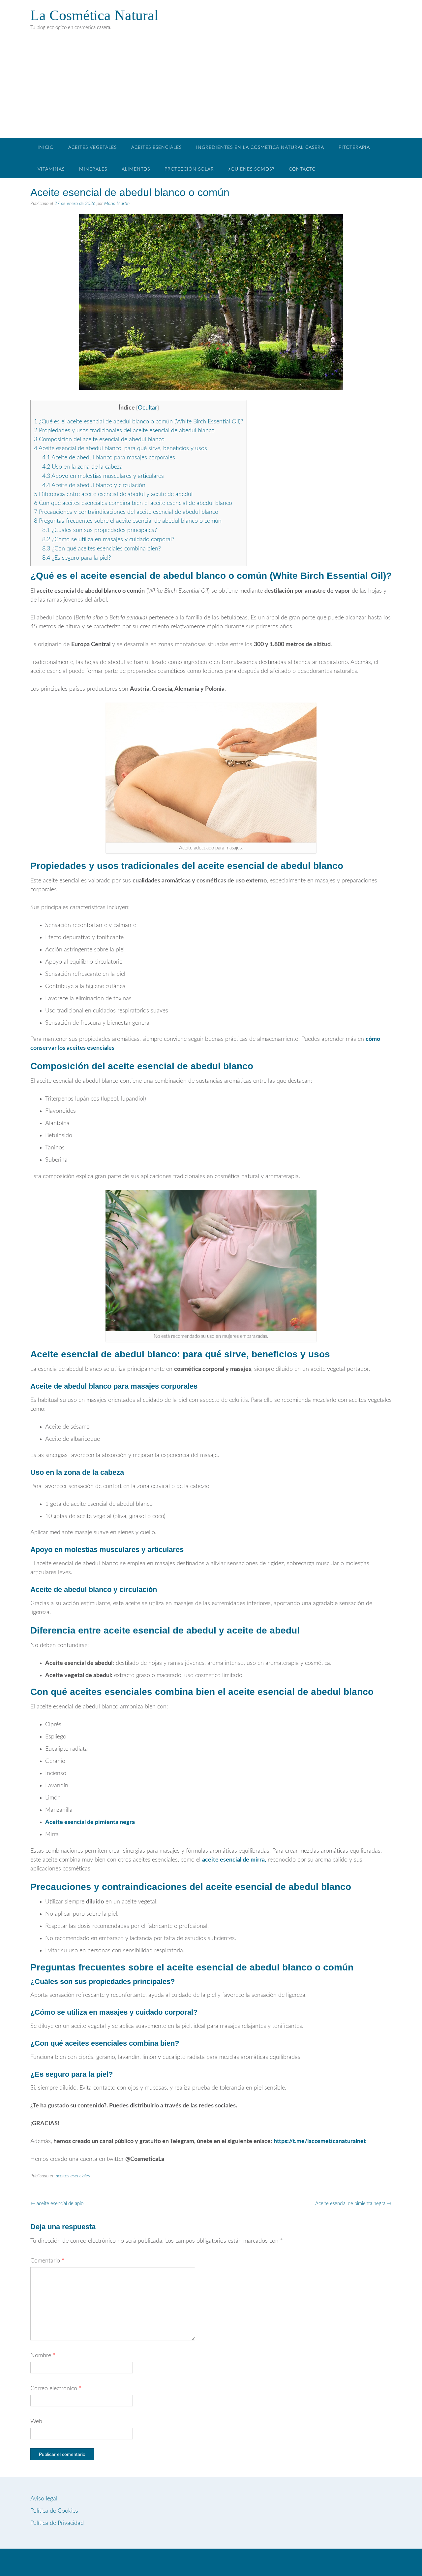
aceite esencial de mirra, (234, 1860)
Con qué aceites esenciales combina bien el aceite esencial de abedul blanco (133, 503)
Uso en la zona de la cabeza (82, 467)
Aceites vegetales (92, 148)
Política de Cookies (54, 2511)
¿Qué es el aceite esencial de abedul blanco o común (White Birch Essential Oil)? (139, 422)
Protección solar (189, 169)
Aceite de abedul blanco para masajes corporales (109, 458)
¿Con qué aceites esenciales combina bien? (102, 549)
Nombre (43, 2356)
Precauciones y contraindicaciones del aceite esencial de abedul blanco (126, 512)
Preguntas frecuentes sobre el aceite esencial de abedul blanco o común (128, 521)
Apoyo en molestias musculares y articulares (103, 476)
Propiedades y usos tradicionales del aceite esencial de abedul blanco (124, 431)
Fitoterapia (354, 148)
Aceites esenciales (156, 148)
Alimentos (136, 169)
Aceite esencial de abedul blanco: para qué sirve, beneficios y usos (121, 448)
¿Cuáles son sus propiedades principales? (100, 530)
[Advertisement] (211, 88)
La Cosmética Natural (94, 15)
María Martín (117, 204)
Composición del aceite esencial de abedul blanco (99, 440)
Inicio (46, 148)
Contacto (302, 169)
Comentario (47, 2261)
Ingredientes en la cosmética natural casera (260, 148)
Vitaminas (51, 169)
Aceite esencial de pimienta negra (90, 1822)
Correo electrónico (56, 2389)
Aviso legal (44, 2499)
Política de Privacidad (57, 2523)
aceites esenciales (73, 2176)
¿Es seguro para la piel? (77, 558)
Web (36, 2422)
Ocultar (148, 408)
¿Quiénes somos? (251, 169)
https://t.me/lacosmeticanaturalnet (320, 2141)
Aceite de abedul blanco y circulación (94, 485)
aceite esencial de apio (57, 2204)
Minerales (93, 169)
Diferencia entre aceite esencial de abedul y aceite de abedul (113, 494)
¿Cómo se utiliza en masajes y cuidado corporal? (108, 540)
